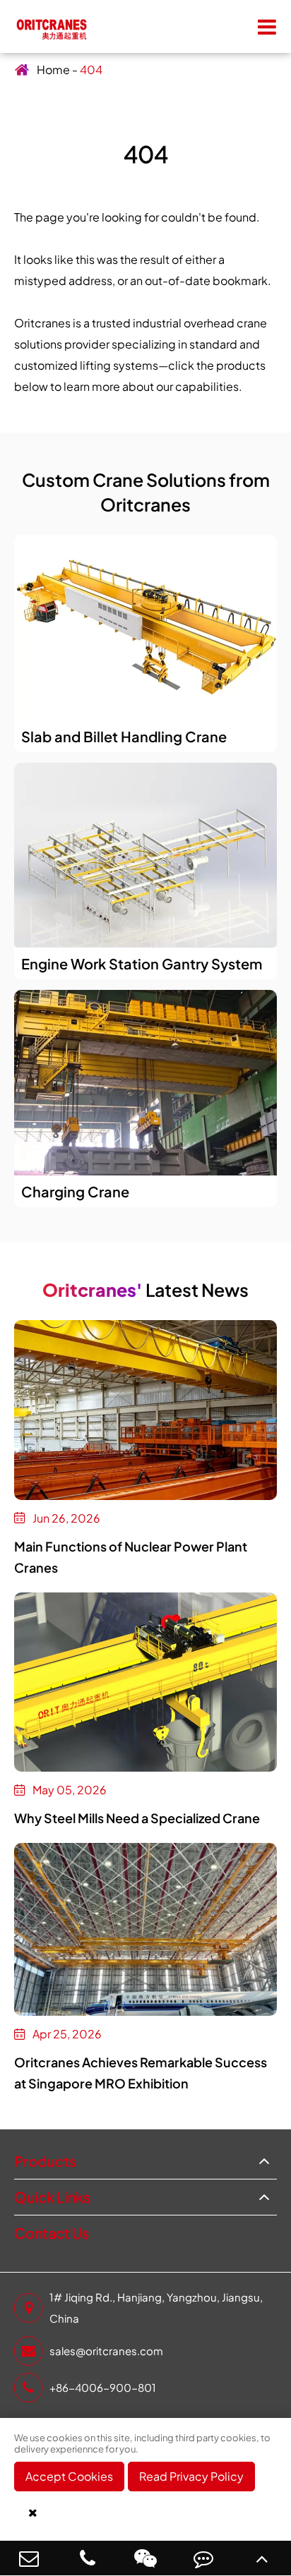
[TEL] (87, 2558)
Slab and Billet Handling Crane (124, 736)
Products (45, 2161)
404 (91, 69)
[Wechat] (145, 2558)
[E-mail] (29, 2558)
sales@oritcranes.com (106, 2351)
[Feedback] (203, 2558)
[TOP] (262, 2558)
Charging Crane (75, 1191)
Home (53, 69)
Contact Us (52, 2233)
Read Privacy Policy (191, 2476)
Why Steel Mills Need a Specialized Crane (137, 1818)
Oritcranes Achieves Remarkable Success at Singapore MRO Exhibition (141, 2073)
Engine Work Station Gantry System (142, 963)
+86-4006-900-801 (103, 2387)
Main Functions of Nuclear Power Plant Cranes (131, 1557)
